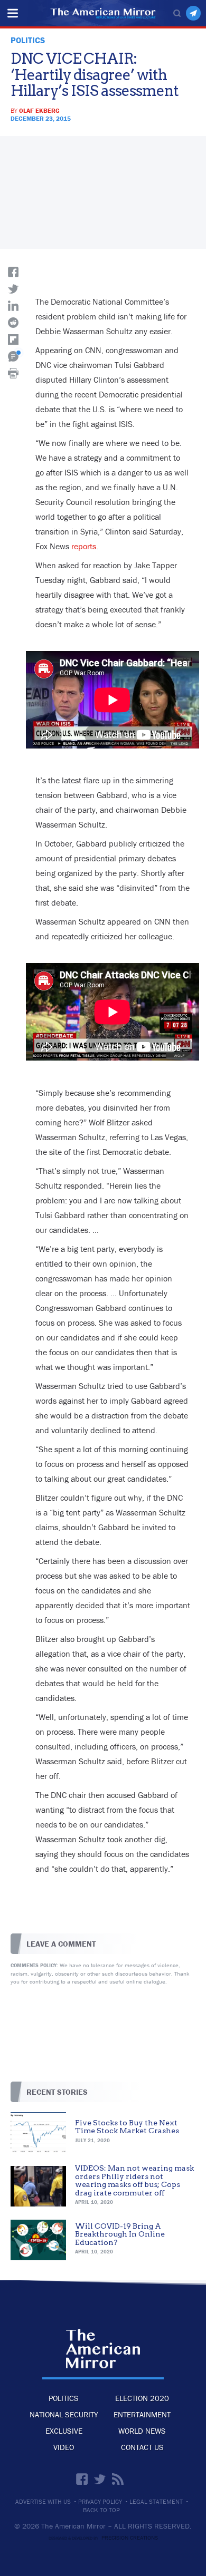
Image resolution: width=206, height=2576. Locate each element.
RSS (118, 2479)
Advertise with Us (43, 2502)
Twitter (100, 2479)
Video (64, 2447)
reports (84, 546)
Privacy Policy (100, 2502)
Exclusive (64, 2431)
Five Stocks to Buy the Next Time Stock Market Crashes (127, 2127)
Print (13, 373)
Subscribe (193, 13)
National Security (64, 2414)
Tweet (13, 289)
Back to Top (101, 2510)
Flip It (13, 339)
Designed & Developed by (103, 2538)
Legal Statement (156, 2502)
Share (13, 272)
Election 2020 (142, 2398)
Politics (64, 2398)
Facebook (82, 2479)
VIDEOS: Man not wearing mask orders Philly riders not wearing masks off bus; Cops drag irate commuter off (134, 2180)
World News (142, 2431)
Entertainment (142, 2414)
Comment (13, 356)
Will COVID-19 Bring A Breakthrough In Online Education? (120, 2234)
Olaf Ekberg (39, 110)
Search (177, 13)
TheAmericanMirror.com (103, 2348)
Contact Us (142, 2447)
